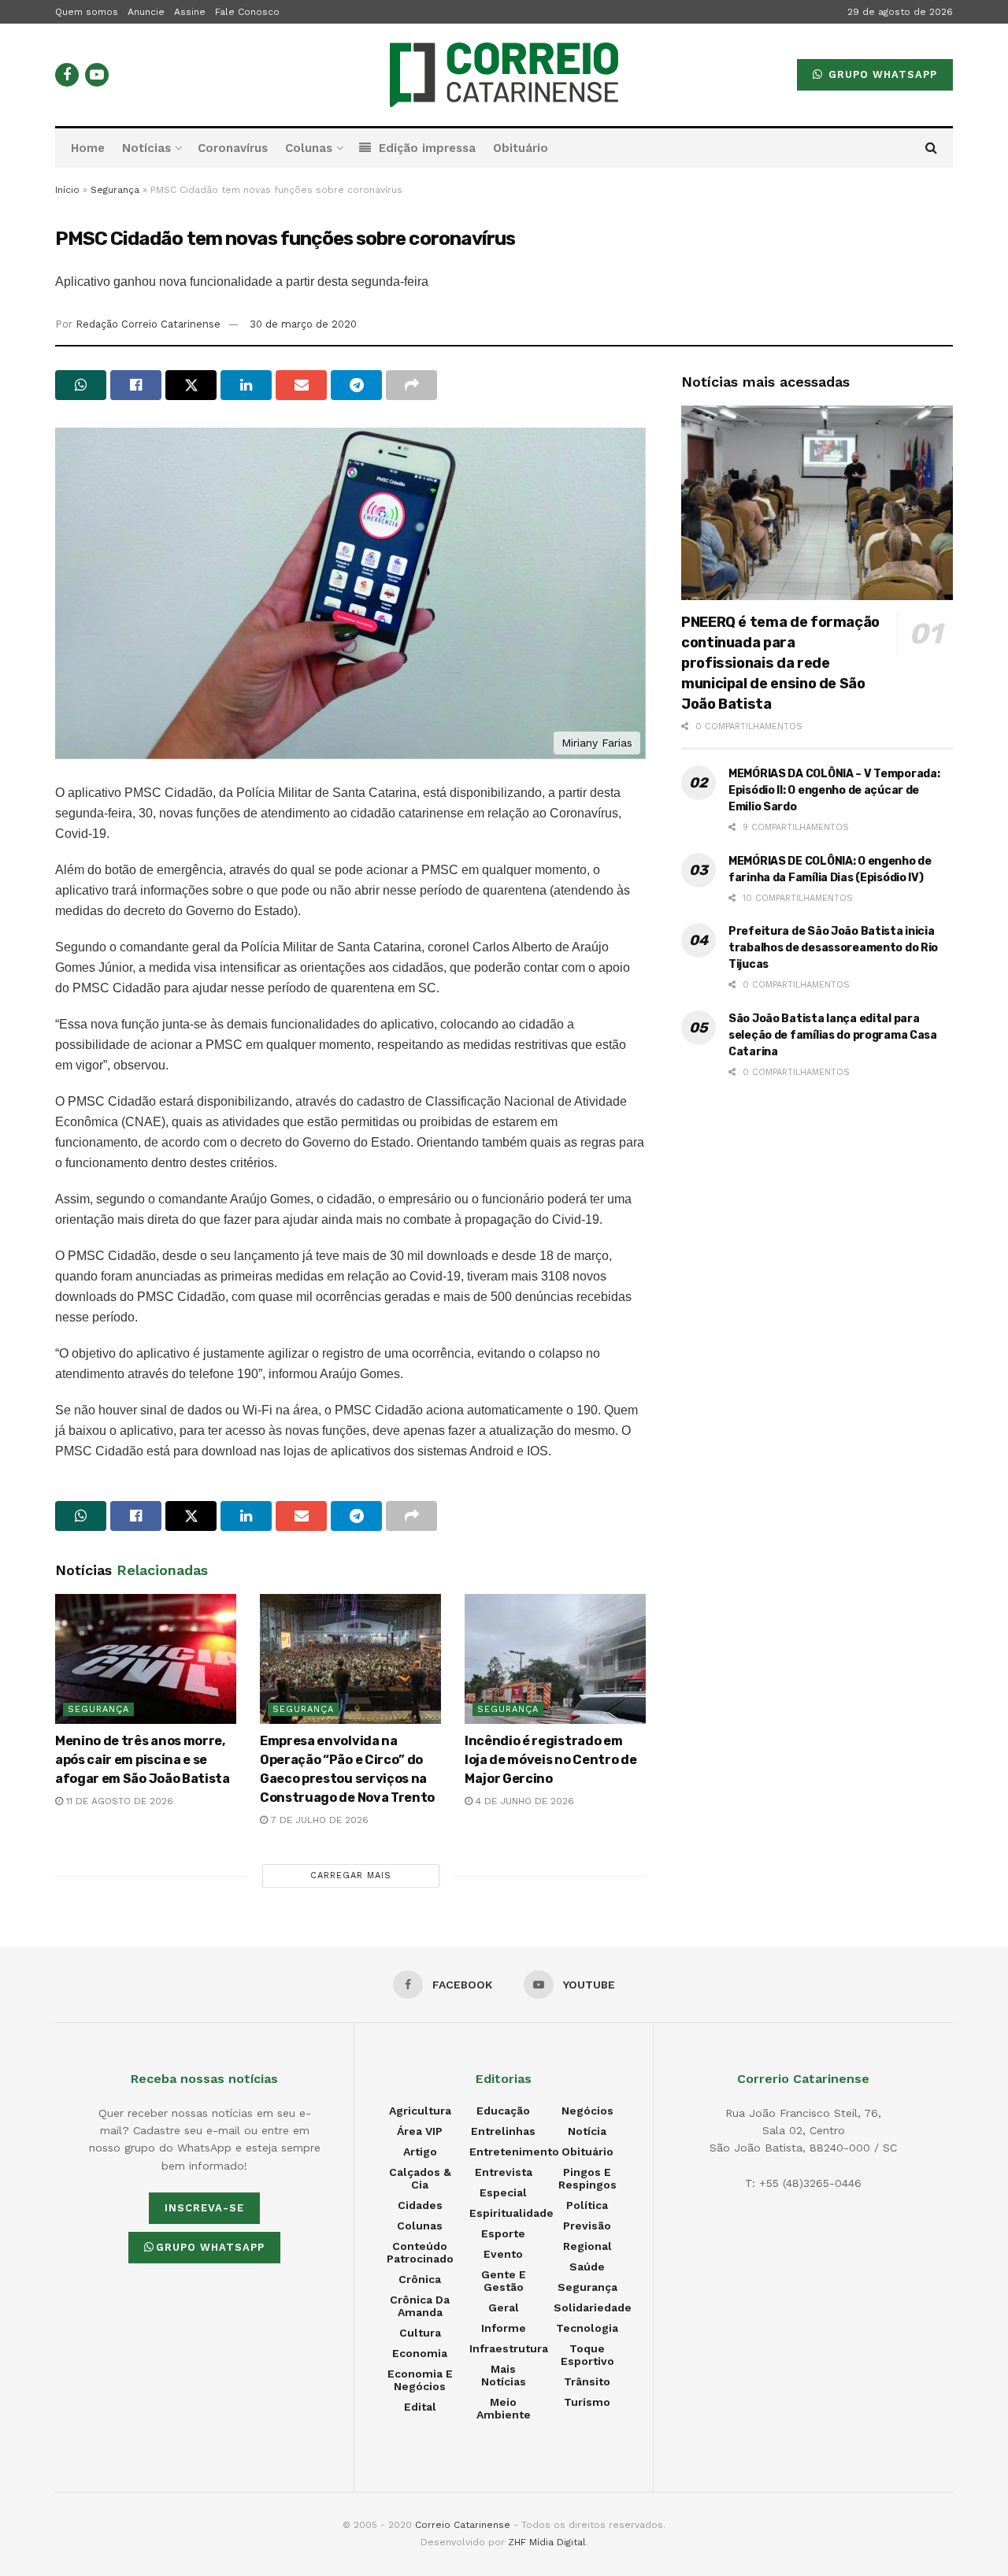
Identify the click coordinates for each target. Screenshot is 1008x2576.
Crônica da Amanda (420, 2306)
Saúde (587, 2267)
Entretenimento (514, 2152)
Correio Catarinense (463, 2525)
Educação (503, 2111)
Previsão (587, 2226)
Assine (190, 12)
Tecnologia (587, 2328)
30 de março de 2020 (303, 324)
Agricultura (420, 2111)
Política (587, 2205)
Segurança (115, 190)
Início (67, 190)
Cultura (420, 2333)
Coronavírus (233, 148)
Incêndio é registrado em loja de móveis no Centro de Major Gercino (550, 1760)
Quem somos (87, 12)
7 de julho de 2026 (318, 1820)
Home (88, 148)
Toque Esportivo (587, 2355)
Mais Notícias (504, 2375)
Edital (420, 2407)
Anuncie (146, 12)
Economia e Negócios (420, 2380)
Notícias (146, 148)
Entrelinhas (503, 2131)
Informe (504, 2328)
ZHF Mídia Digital (547, 2542)
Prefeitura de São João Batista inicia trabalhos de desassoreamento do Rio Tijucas (833, 948)
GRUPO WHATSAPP (881, 74)
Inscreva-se (204, 2208)
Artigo (420, 2152)
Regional (587, 2246)
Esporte (503, 2233)
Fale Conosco (247, 12)
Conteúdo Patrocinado (420, 2252)
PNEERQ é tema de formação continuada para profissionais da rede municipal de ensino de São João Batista (780, 663)
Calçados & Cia (420, 2178)
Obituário (521, 148)
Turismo (587, 2402)
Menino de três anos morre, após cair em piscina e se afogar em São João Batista (143, 1760)
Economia (420, 2353)
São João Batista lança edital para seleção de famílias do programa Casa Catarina (833, 1035)
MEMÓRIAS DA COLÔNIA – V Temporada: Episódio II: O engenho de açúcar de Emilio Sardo (834, 790)
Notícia (587, 2131)
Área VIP (420, 2131)
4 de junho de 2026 (523, 1801)
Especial (503, 2192)
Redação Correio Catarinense (148, 324)
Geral (504, 2307)
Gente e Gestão (504, 2281)
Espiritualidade (511, 2213)
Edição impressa (427, 148)
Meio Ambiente (504, 2408)
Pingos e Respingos (587, 2178)
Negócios (587, 2111)
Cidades (420, 2205)
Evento (503, 2254)
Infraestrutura (509, 2348)
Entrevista (504, 2172)
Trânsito (587, 2381)
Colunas (309, 148)
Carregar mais (351, 1875)
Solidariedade (593, 2307)
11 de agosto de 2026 (118, 1801)
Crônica (420, 2279)
